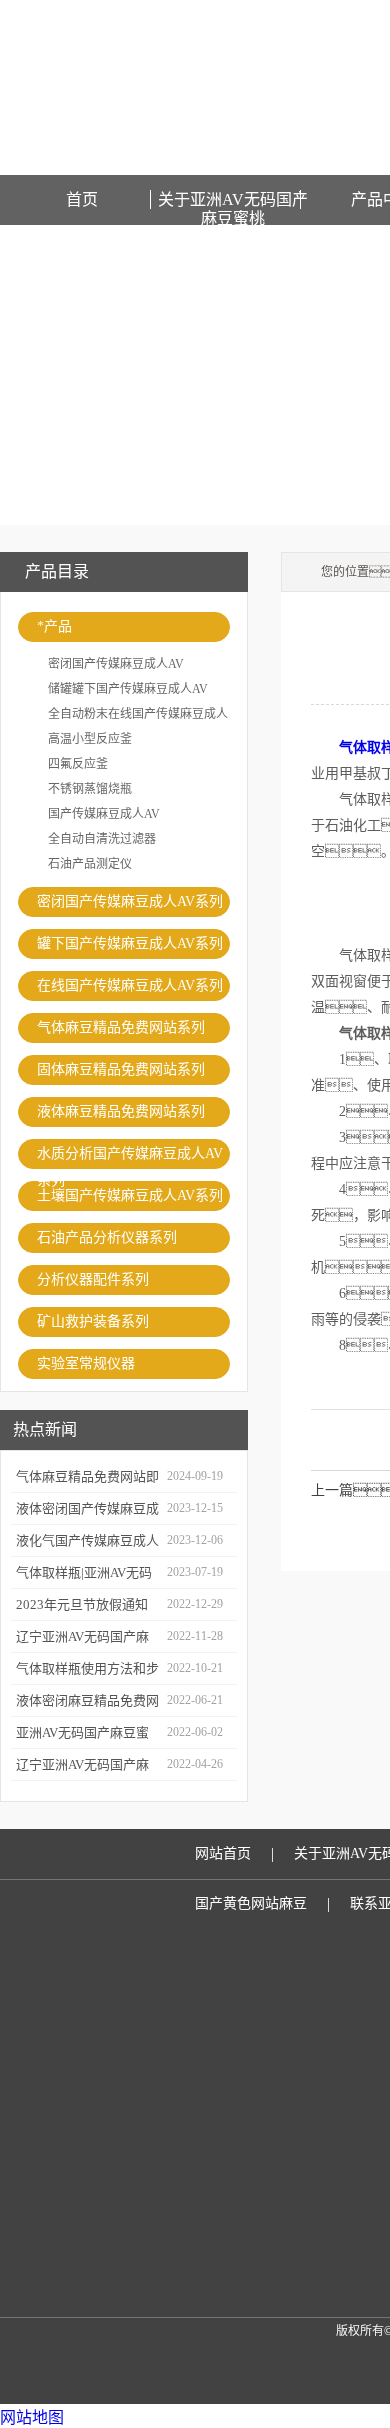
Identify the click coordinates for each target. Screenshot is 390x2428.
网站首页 (223, 1853)
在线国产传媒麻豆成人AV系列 (130, 985)
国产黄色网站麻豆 (251, 1903)
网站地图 (32, 2417)
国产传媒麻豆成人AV (104, 814)
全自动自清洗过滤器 (102, 839)
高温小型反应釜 (90, 739)
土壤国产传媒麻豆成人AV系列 (130, 1195)
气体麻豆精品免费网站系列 (121, 1027)
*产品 (54, 626)
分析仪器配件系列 (93, 1279)
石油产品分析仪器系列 (107, 1237)
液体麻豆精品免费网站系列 (121, 1111)
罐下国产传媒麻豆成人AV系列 (130, 943)
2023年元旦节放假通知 (82, 1604)
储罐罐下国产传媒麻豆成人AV (128, 689)
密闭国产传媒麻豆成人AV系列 (130, 901)
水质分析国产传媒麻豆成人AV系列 (130, 1157)
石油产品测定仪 (90, 864)
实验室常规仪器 (86, 1363)
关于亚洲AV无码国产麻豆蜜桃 (233, 200)
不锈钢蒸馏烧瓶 (90, 789)
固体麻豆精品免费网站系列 (121, 1069)
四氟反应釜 (78, 764)
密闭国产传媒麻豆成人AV (116, 664)
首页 (82, 199)
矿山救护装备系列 (93, 1321)
